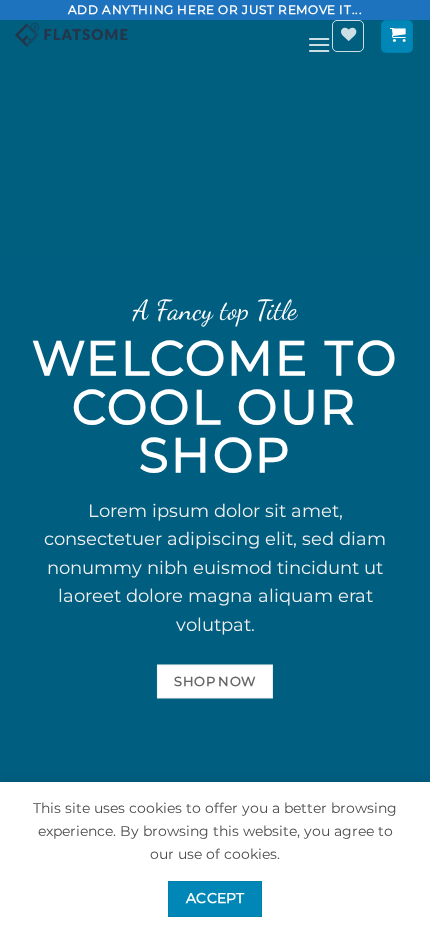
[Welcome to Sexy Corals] (153, 35)
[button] (319, 44)
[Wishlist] (348, 36)
